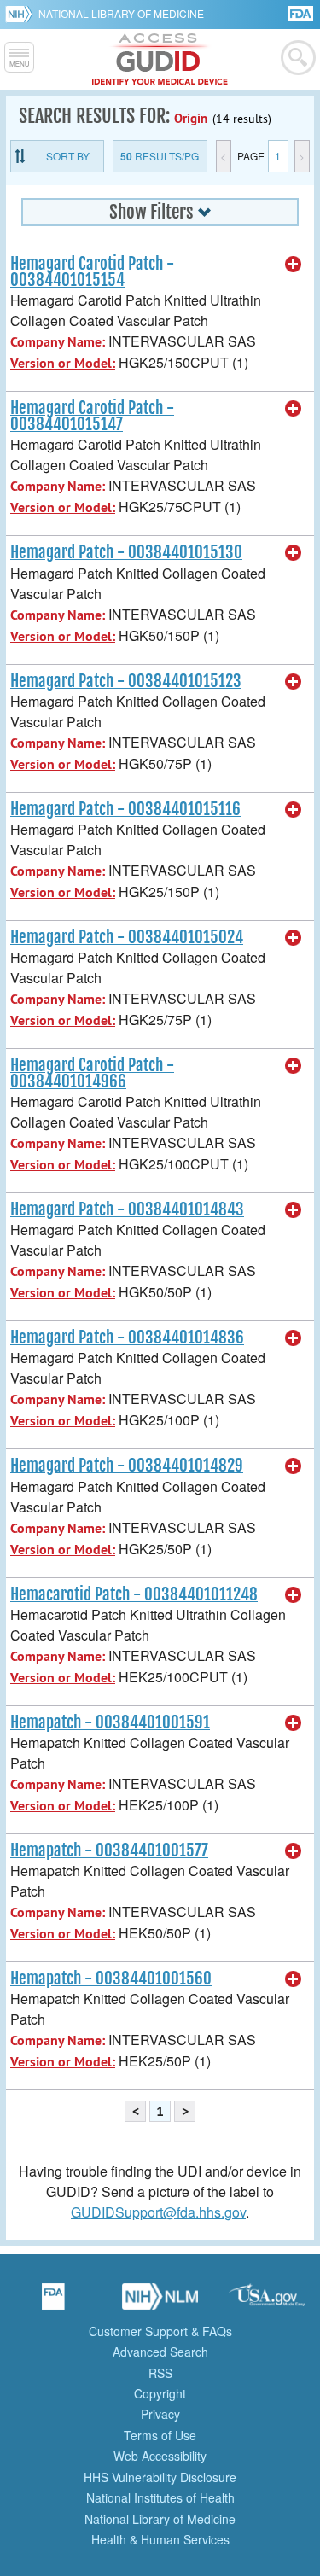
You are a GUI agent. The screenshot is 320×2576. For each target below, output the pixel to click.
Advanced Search (160, 2352)
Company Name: (58, 342)
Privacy (160, 2414)
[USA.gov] (267, 2302)
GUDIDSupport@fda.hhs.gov (158, 2212)
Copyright (160, 2393)
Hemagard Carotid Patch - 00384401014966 (92, 1073)
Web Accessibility (160, 2456)
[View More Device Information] (294, 265)
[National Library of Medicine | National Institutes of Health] (160, 2302)
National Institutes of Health (160, 2497)
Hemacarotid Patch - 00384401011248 (134, 1594)
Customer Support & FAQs (160, 2331)
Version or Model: (63, 363)
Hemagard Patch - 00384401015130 (126, 552)
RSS (160, 2373)
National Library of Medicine (121, 13)
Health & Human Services (160, 2539)
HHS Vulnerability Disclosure (160, 2477)
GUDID (160, 60)
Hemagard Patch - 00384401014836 (127, 1338)
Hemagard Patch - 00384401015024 (127, 937)
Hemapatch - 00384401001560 (111, 1979)
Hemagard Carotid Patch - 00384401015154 (92, 272)
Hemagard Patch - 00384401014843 (127, 1209)
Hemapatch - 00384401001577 (109, 1850)
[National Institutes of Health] (22, 14)
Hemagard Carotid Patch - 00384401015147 (92, 416)
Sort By (68, 156)
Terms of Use (160, 2435)
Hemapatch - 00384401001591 (110, 1722)
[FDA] (302, 12)
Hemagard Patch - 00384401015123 (126, 681)
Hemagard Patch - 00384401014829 (127, 1466)
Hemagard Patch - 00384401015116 (125, 809)
